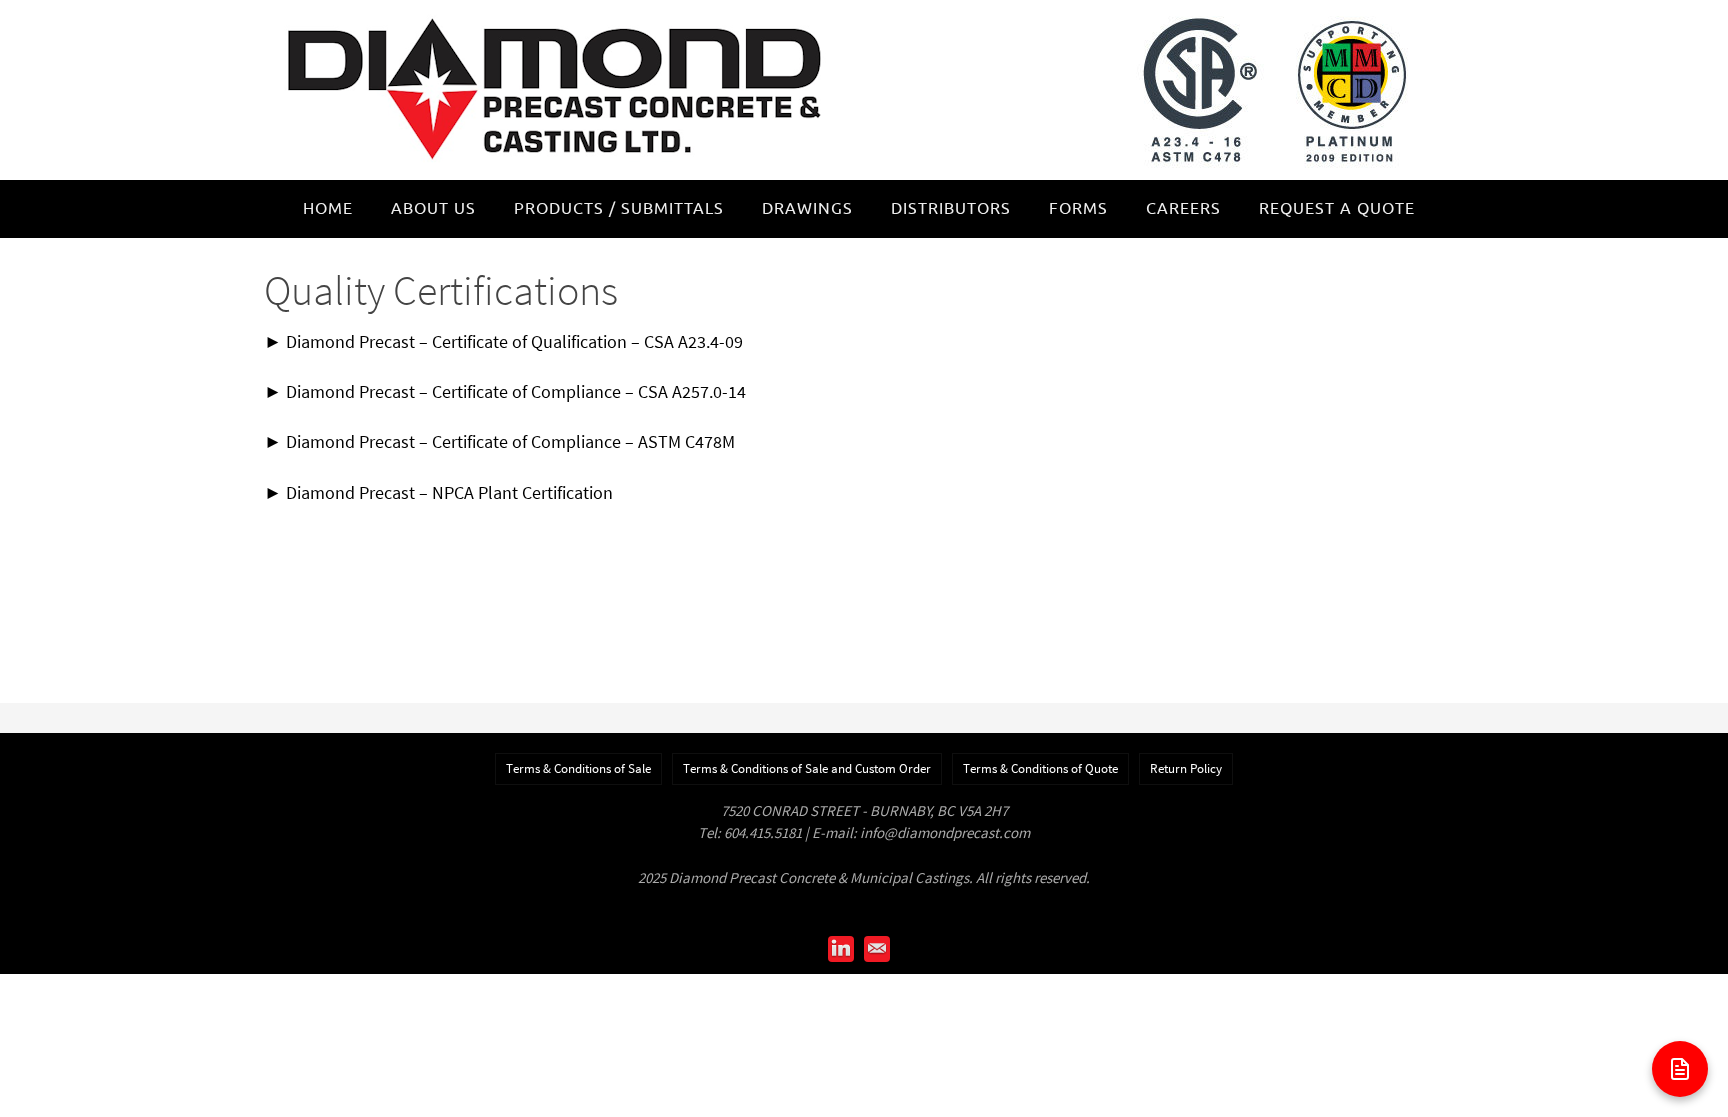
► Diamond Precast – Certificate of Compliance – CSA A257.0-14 (505, 391)
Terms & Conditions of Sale (578, 768)
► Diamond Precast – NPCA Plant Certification (438, 492)
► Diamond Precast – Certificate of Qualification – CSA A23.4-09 (503, 341)
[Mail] (877, 949)
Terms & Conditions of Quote (1040, 768)
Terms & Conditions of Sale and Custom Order (807, 768)
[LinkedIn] (841, 949)
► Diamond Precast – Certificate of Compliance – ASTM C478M (499, 441)
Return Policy (1186, 768)
